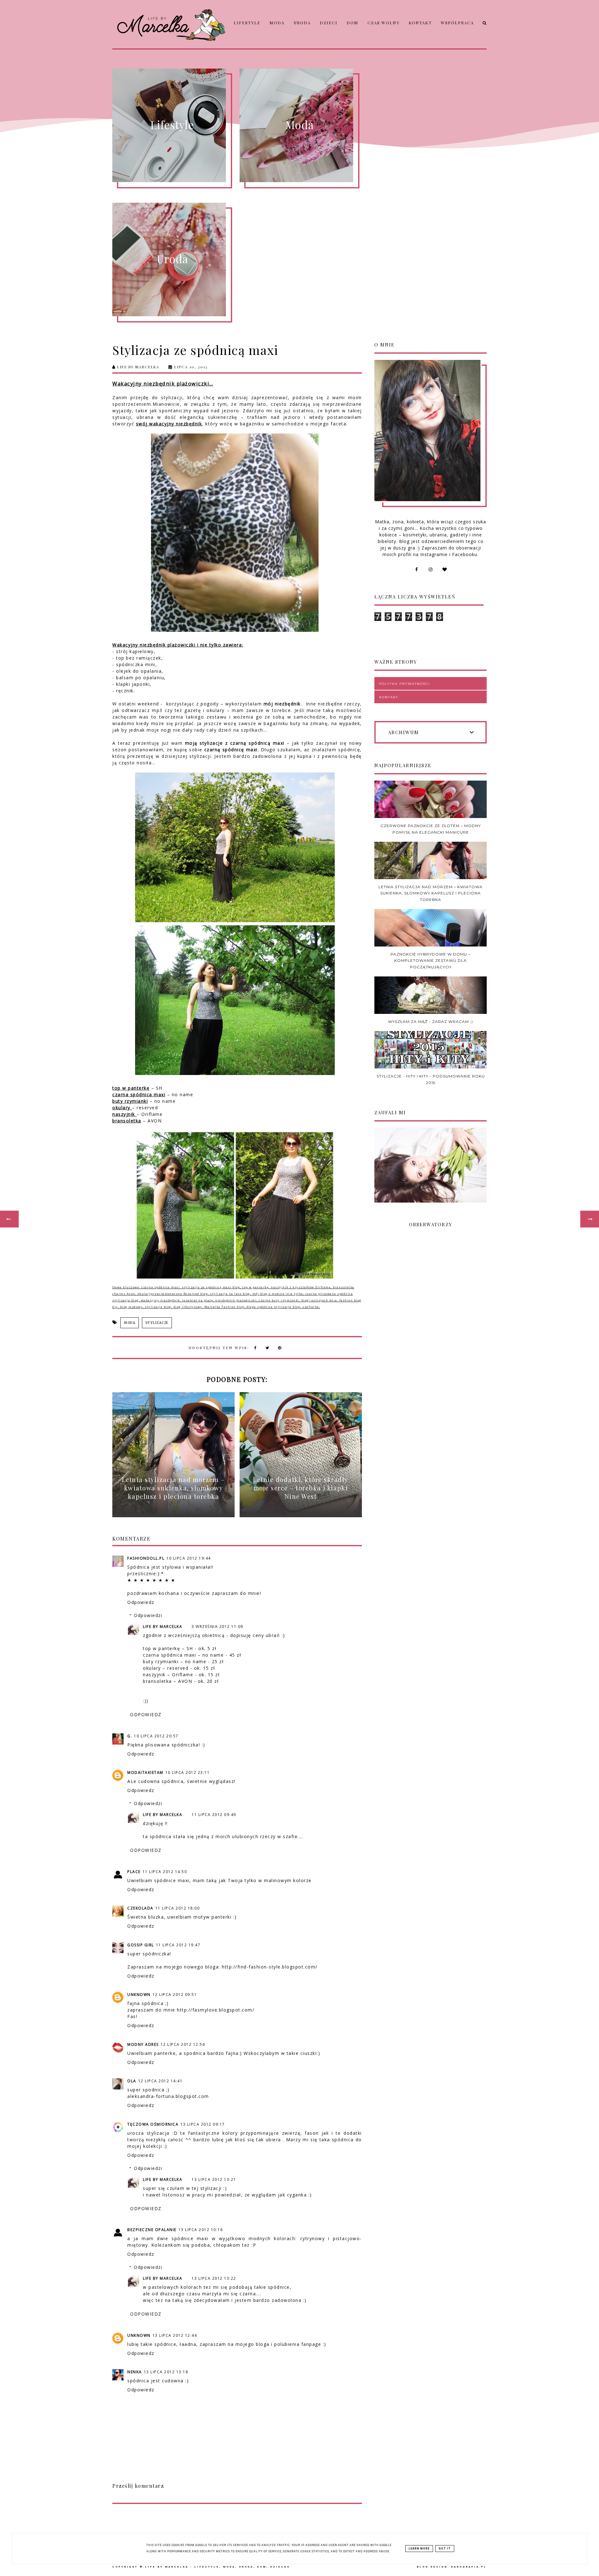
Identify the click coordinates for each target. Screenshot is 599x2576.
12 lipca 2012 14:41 (161, 2081)
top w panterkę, (256, 1287)
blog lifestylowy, (188, 1307)
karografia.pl (469, 2567)
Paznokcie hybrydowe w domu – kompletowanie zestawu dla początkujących (431, 961)
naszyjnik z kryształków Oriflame (301, 1287)
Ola (132, 2081)
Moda (277, 23)
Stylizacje (157, 1323)
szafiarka (310, 1307)
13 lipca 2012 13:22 (214, 2278)
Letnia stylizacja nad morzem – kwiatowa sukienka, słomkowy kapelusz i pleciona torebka (431, 893)
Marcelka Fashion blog (224, 1307)
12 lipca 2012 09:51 (175, 1995)
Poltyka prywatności (404, 684)
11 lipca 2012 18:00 (178, 1908)
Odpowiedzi (148, 1615)
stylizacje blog (158, 1307)
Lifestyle (247, 23)
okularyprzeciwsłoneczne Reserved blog (173, 1294)
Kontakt (420, 23)
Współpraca (457, 23)
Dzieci (329, 23)
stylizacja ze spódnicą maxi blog (211, 1287)
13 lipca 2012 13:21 (214, 2179)
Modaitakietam (145, 1772)
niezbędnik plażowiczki (236, 1300)
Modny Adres (143, 2044)
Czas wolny (384, 23)
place (134, 1872)
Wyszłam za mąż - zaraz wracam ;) (431, 1022)
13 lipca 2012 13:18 (166, 2372)
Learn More (419, 2549)
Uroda (302, 23)
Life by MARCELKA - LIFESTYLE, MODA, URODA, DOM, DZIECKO (218, 2567)
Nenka (135, 2372)
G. (130, 1736)
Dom (353, 23)
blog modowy (131, 1307)
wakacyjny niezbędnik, (161, 1300)
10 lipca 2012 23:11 (188, 1772)
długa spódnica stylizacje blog (273, 1307)
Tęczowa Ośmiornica (153, 2124)
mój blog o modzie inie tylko (278, 1294)
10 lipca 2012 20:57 (156, 1736)
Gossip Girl (141, 1945)
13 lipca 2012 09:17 (203, 2124)
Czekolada (140, 1908)
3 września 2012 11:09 (217, 1627)
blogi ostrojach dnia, (320, 1300)
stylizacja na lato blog (230, 1294)
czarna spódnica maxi (161, 1287)
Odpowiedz (141, 1602)
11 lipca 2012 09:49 (214, 1815)
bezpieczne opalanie (152, 2230)
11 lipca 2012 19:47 (178, 1945)
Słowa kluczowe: (127, 1287)
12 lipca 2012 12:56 (183, 2044)
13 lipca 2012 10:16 (201, 2230)
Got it (445, 2549)
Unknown (139, 1995)
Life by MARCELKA (163, 1627)
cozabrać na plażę (198, 1300)
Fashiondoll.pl (146, 1558)
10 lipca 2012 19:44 (189, 1558)
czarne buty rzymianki (279, 1300)
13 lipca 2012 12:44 (175, 2335)
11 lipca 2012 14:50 (165, 1872)
